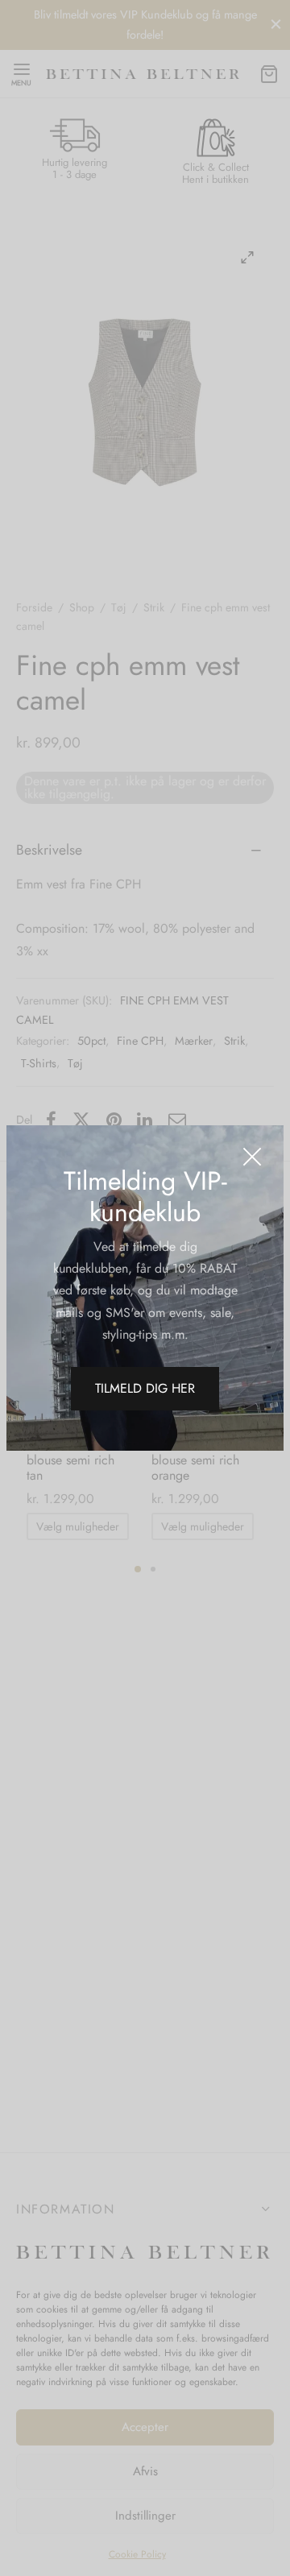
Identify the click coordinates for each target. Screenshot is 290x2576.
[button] (145, 1389)
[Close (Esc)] (252, 1157)
